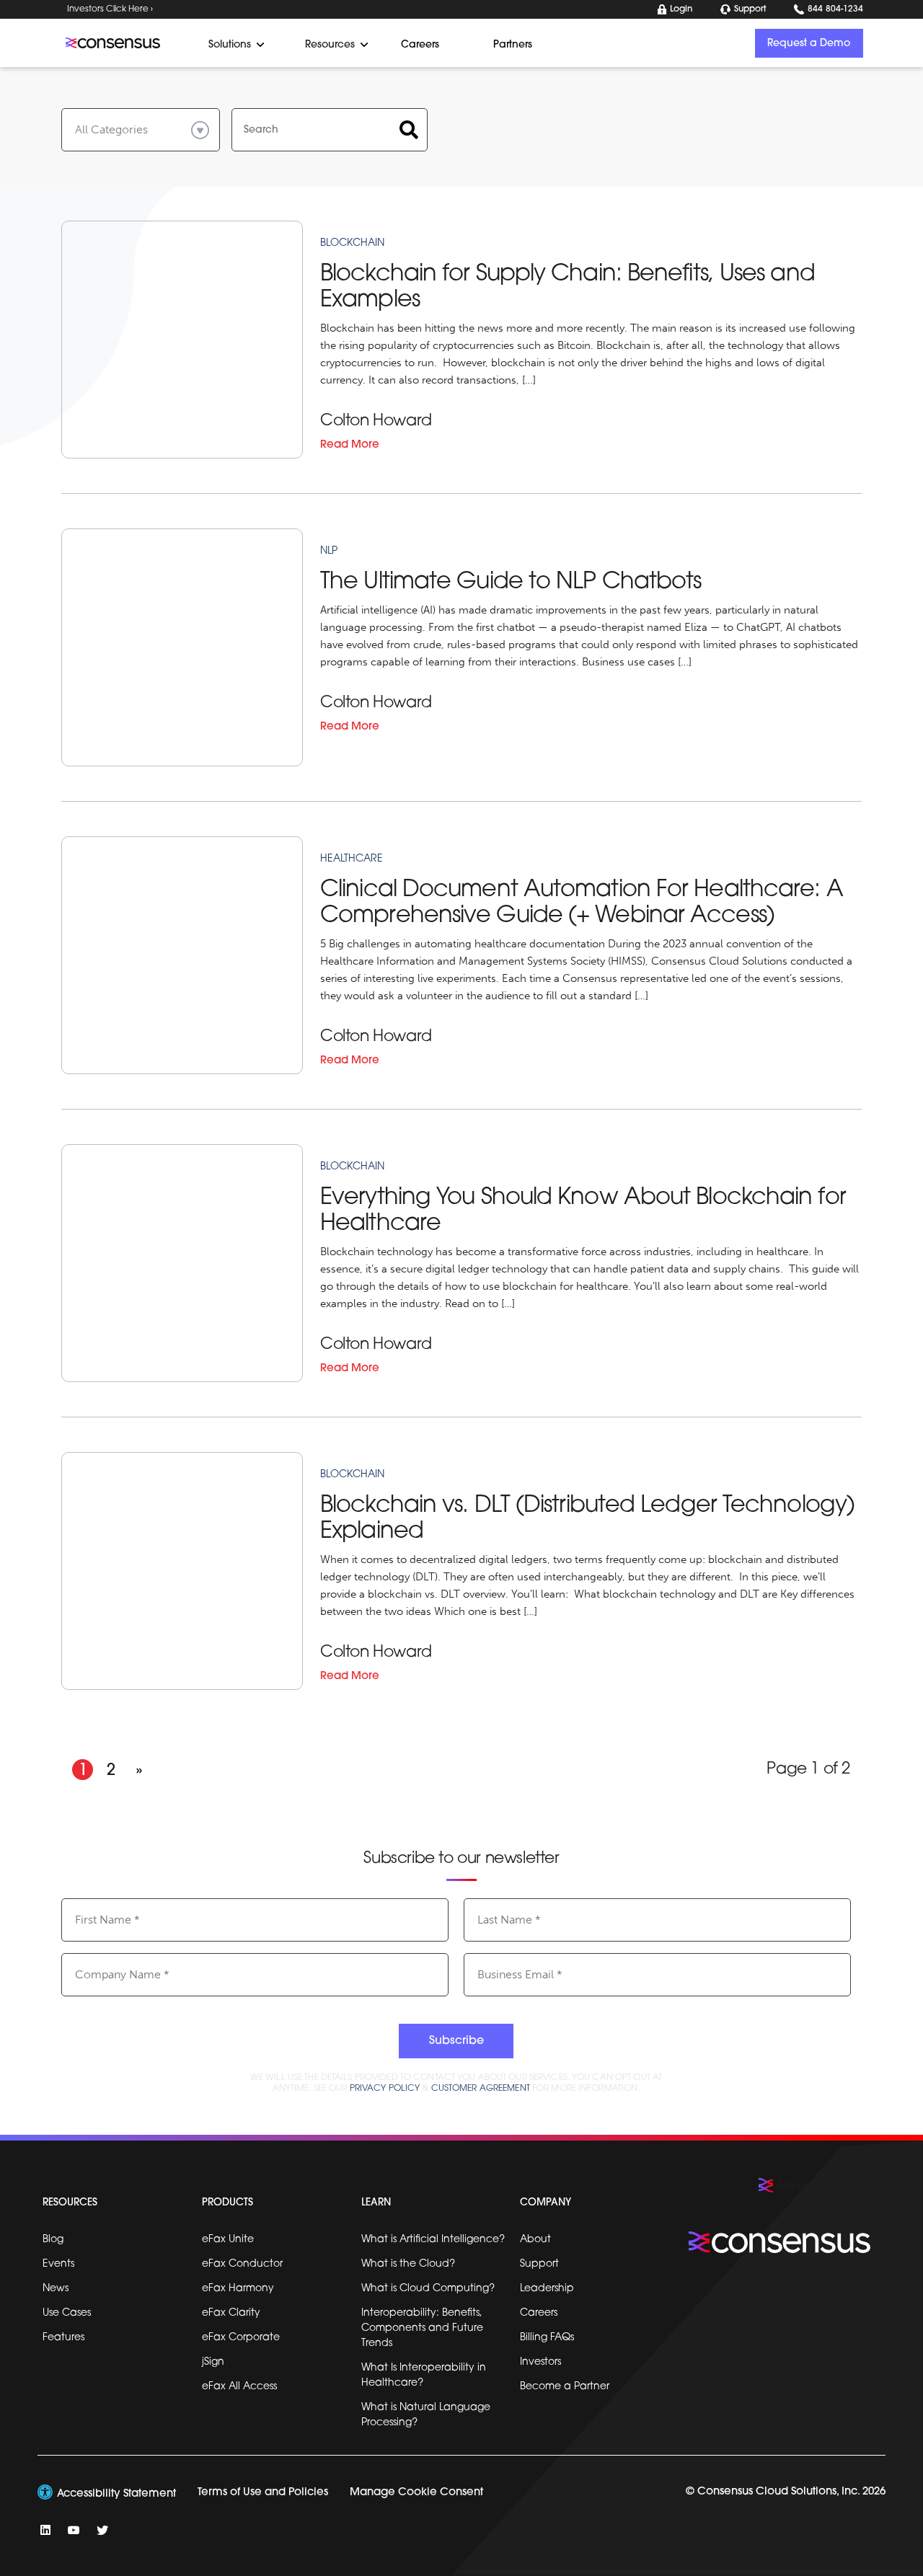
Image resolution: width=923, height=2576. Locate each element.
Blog (53, 2240)
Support (750, 9)
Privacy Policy (385, 2089)
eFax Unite (228, 2240)
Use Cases (67, 2313)
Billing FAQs (547, 2338)
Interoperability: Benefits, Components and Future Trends (422, 2328)
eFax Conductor (242, 2264)
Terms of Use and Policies (263, 2493)
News (56, 2289)
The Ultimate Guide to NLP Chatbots (511, 583)
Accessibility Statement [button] (116, 2494)
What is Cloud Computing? (428, 2289)
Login (681, 9)
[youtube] (74, 2530)
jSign (213, 2362)
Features (63, 2338)
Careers (539, 2313)
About (535, 2240)
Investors (540, 2362)
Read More (350, 445)
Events (58, 2264)
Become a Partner (565, 2387)
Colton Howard (376, 421)
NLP (329, 551)
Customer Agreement (481, 2089)
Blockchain (352, 1167)
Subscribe (456, 2041)
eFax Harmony (238, 2289)
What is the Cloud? (408, 2264)
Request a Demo (809, 44)
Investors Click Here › (110, 9)
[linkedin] (45, 2530)
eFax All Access (239, 2387)
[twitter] (102, 2530)
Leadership (547, 2289)
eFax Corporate (241, 2338)
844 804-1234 (835, 9)
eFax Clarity (231, 2313)
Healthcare (352, 859)
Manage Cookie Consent (416, 2493)
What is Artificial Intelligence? (433, 2240)
